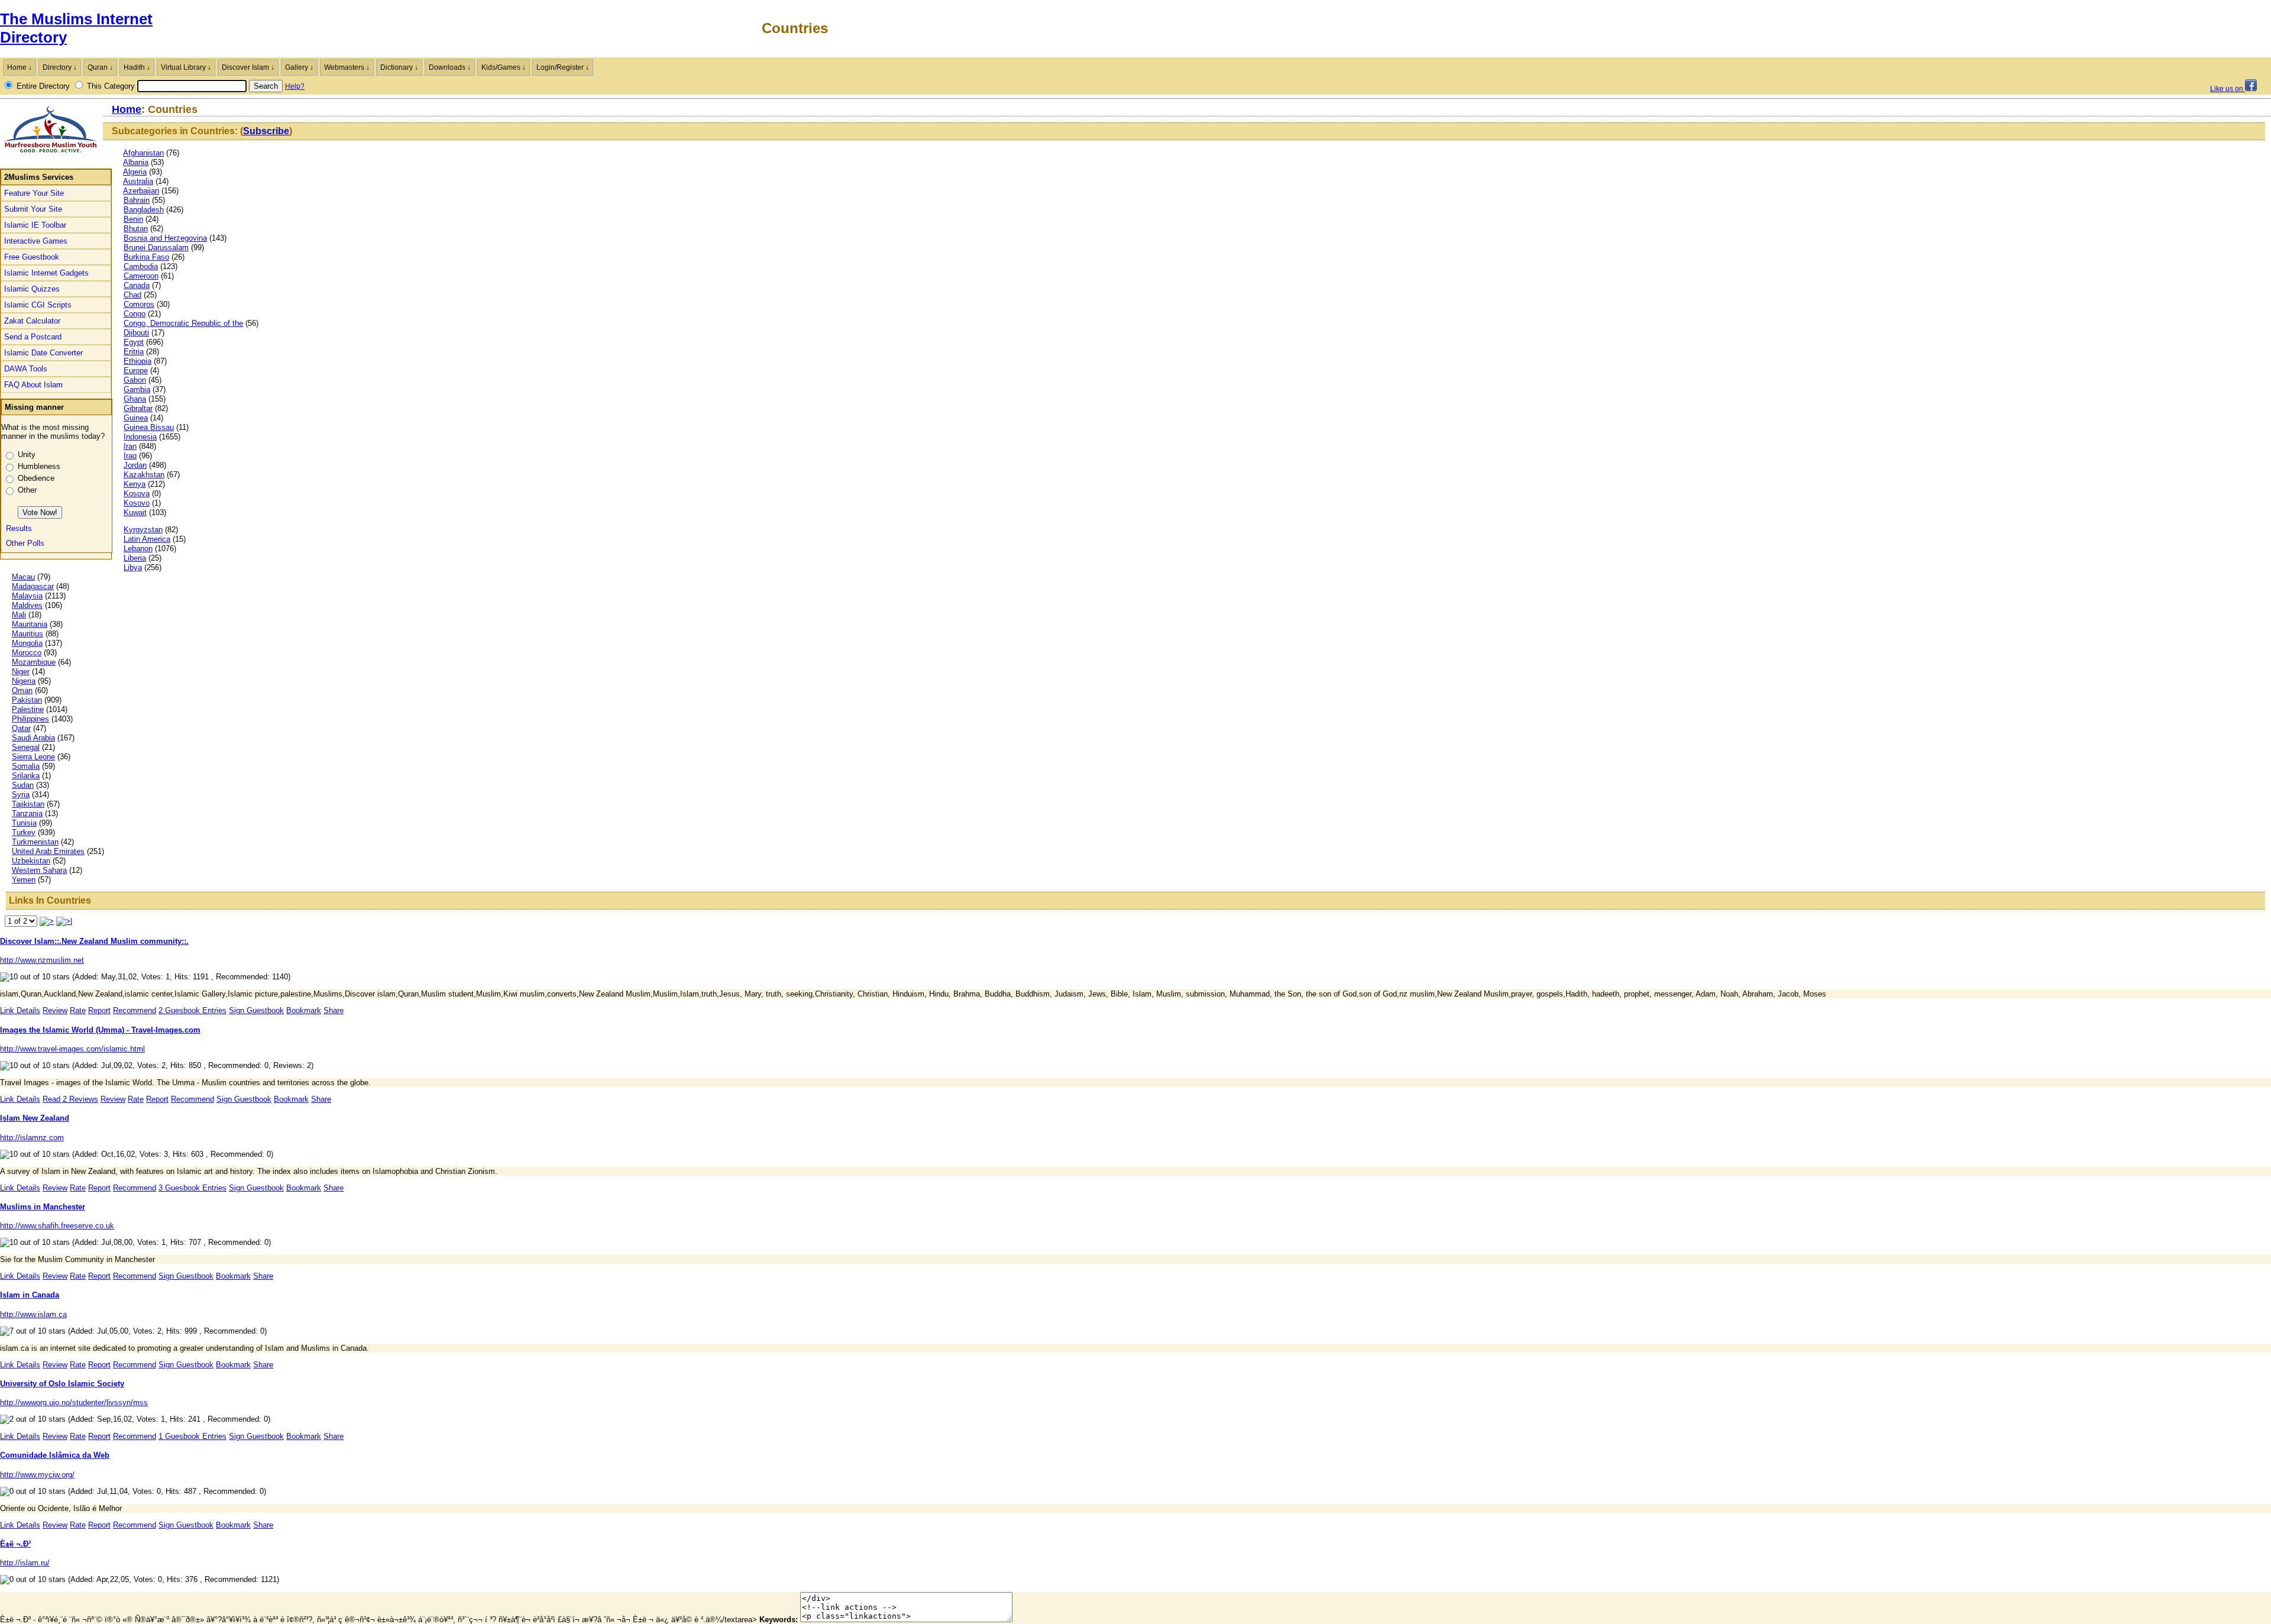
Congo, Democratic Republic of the (183, 323)
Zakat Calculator (32, 321)
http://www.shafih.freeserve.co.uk (57, 1226)
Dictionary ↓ (399, 67)
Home (127, 109)
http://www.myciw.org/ (37, 1475)
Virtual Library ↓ (186, 67)
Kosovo (137, 503)
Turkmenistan (35, 842)
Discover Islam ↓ (248, 67)
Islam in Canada (30, 1295)
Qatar (21, 728)
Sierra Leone (33, 757)
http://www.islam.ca (33, 1314)
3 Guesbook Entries (193, 1188)
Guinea (136, 418)
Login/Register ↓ (563, 67)
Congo (135, 314)
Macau (23, 577)
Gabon (135, 380)
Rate (78, 1010)
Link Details (20, 1010)
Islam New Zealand (35, 1118)
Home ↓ (20, 67)
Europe (136, 371)
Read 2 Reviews (70, 1099)
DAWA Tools (26, 369)
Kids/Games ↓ (504, 67)
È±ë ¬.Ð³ (15, 1544)
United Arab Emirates (48, 851)
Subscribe (266, 131)
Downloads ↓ (450, 67)
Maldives (27, 605)
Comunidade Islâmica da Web (55, 1455)
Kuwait (135, 512)
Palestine (28, 709)
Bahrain (137, 200)
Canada (137, 285)
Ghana (135, 399)
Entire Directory (43, 86)
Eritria (134, 352)
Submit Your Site (33, 209)
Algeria (135, 172)
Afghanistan (143, 153)
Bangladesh (144, 210)
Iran (130, 446)
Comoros (139, 304)
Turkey (24, 832)
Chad (132, 295)
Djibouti (136, 333)
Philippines (30, 719)
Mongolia (27, 643)
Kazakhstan (144, 475)
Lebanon (138, 549)
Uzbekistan (31, 861)
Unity (27, 454)
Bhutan (136, 229)
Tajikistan (28, 804)
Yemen (24, 880)
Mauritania (30, 624)
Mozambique (34, 662)
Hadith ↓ (137, 67)
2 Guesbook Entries (193, 1010)
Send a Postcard (33, 337)
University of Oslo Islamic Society (62, 1384)
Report (99, 1010)
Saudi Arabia (33, 738)
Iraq (130, 456)
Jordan (135, 465)
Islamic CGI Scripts (38, 305)
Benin (133, 219)
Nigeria (24, 681)
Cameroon (141, 276)
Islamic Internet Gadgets (46, 273)
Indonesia (140, 437)
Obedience (36, 478)
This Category (111, 86)
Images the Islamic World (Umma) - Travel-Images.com (100, 1030)
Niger (21, 672)
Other (27, 490)
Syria (21, 795)
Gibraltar (138, 408)
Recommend (135, 1010)
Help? (295, 86)
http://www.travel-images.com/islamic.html (72, 1049)
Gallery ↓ (299, 67)
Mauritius (28, 634)
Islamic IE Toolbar (35, 225)
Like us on (2228, 89)
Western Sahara (39, 870)
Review (55, 1010)
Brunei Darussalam (156, 248)
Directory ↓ (60, 67)
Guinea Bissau (149, 427)
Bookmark (304, 1010)
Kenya (135, 484)
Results (19, 528)
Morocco (27, 653)
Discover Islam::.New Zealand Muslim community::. (94, 941)
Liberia (135, 558)
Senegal (26, 747)
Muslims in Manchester (43, 1207)
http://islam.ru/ (25, 1563)
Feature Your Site (34, 193)
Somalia (26, 766)
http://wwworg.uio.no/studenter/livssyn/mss (74, 1403)
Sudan (23, 785)
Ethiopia (138, 361)
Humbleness (39, 466)
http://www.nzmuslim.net (42, 960)
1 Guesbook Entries (193, 1436)
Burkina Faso (146, 257)
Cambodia (141, 266)
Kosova (137, 494)
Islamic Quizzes (32, 289)
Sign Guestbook (256, 1010)
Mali (19, 615)
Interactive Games (36, 241)
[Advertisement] (2133, 28)
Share (334, 1010)
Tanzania (27, 813)
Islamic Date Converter (43, 353)
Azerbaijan (141, 191)
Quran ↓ (100, 67)
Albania (136, 162)
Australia (138, 181)
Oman (22, 690)
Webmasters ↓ (347, 67)
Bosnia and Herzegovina (165, 238)
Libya (133, 567)
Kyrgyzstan (143, 530)
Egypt (134, 342)
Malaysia (27, 596)
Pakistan (27, 700)
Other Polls (25, 543)
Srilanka (26, 776)
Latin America (147, 539)
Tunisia (24, 823)
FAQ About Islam (33, 385)
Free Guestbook (32, 257)
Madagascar (33, 586)
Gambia (137, 389)
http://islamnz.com (32, 1138)
